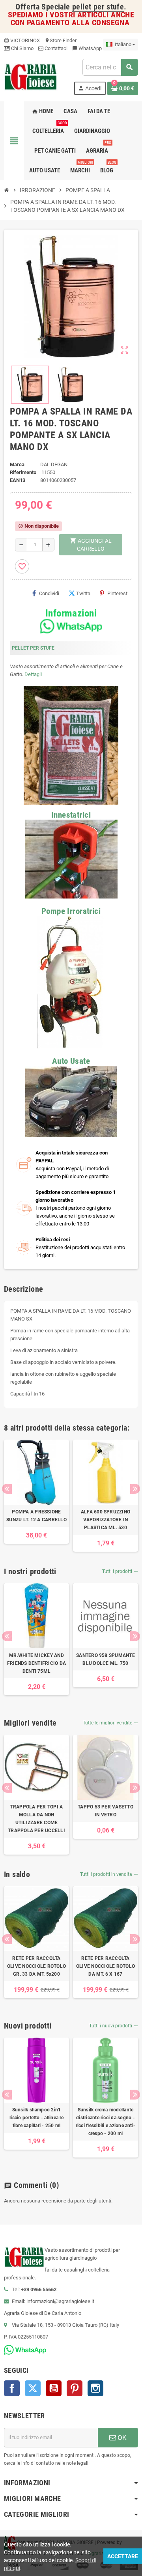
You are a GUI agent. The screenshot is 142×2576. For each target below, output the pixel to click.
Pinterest (117, 593)
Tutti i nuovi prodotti (114, 2026)
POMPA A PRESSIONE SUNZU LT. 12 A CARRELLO (36, 1516)
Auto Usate (71, 1061)
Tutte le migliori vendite (110, 1723)
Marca (17, 464)
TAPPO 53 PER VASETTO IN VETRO (106, 1811)
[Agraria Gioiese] (31, 76)
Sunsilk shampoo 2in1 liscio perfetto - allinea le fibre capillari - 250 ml (36, 2118)
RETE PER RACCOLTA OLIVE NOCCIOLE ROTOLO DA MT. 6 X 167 (106, 1966)
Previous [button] (7, 1489)
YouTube (54, 2388)
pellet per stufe (98, 7)
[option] (36, 1492)
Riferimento (23, 472)
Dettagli (33, 674)
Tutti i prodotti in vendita (109, 1874)
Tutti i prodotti (120, 1571)
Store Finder (61, 40)
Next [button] (135, 1489)
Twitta (83, 593)
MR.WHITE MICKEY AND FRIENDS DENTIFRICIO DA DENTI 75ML (36, 1663)
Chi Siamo (22, 48)
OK (121, 2438)
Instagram (95, 2388)
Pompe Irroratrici (71, 911)
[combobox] (110, 67)
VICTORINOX (22, 40)
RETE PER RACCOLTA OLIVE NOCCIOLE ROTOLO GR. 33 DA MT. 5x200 (36, 1966)
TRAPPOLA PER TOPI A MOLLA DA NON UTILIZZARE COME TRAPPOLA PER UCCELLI (36, 1819)
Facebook (12, 2388)
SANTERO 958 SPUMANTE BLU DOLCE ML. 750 (106, 1659)
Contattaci (55, 48)
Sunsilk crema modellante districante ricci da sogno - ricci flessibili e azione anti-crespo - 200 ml (106, 2122)
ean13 (18, 480)
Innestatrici (71, 815)
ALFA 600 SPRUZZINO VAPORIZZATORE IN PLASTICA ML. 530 (106, 1520)
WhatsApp (87, 48)
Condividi (49, 593)
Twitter (33, 2388)
